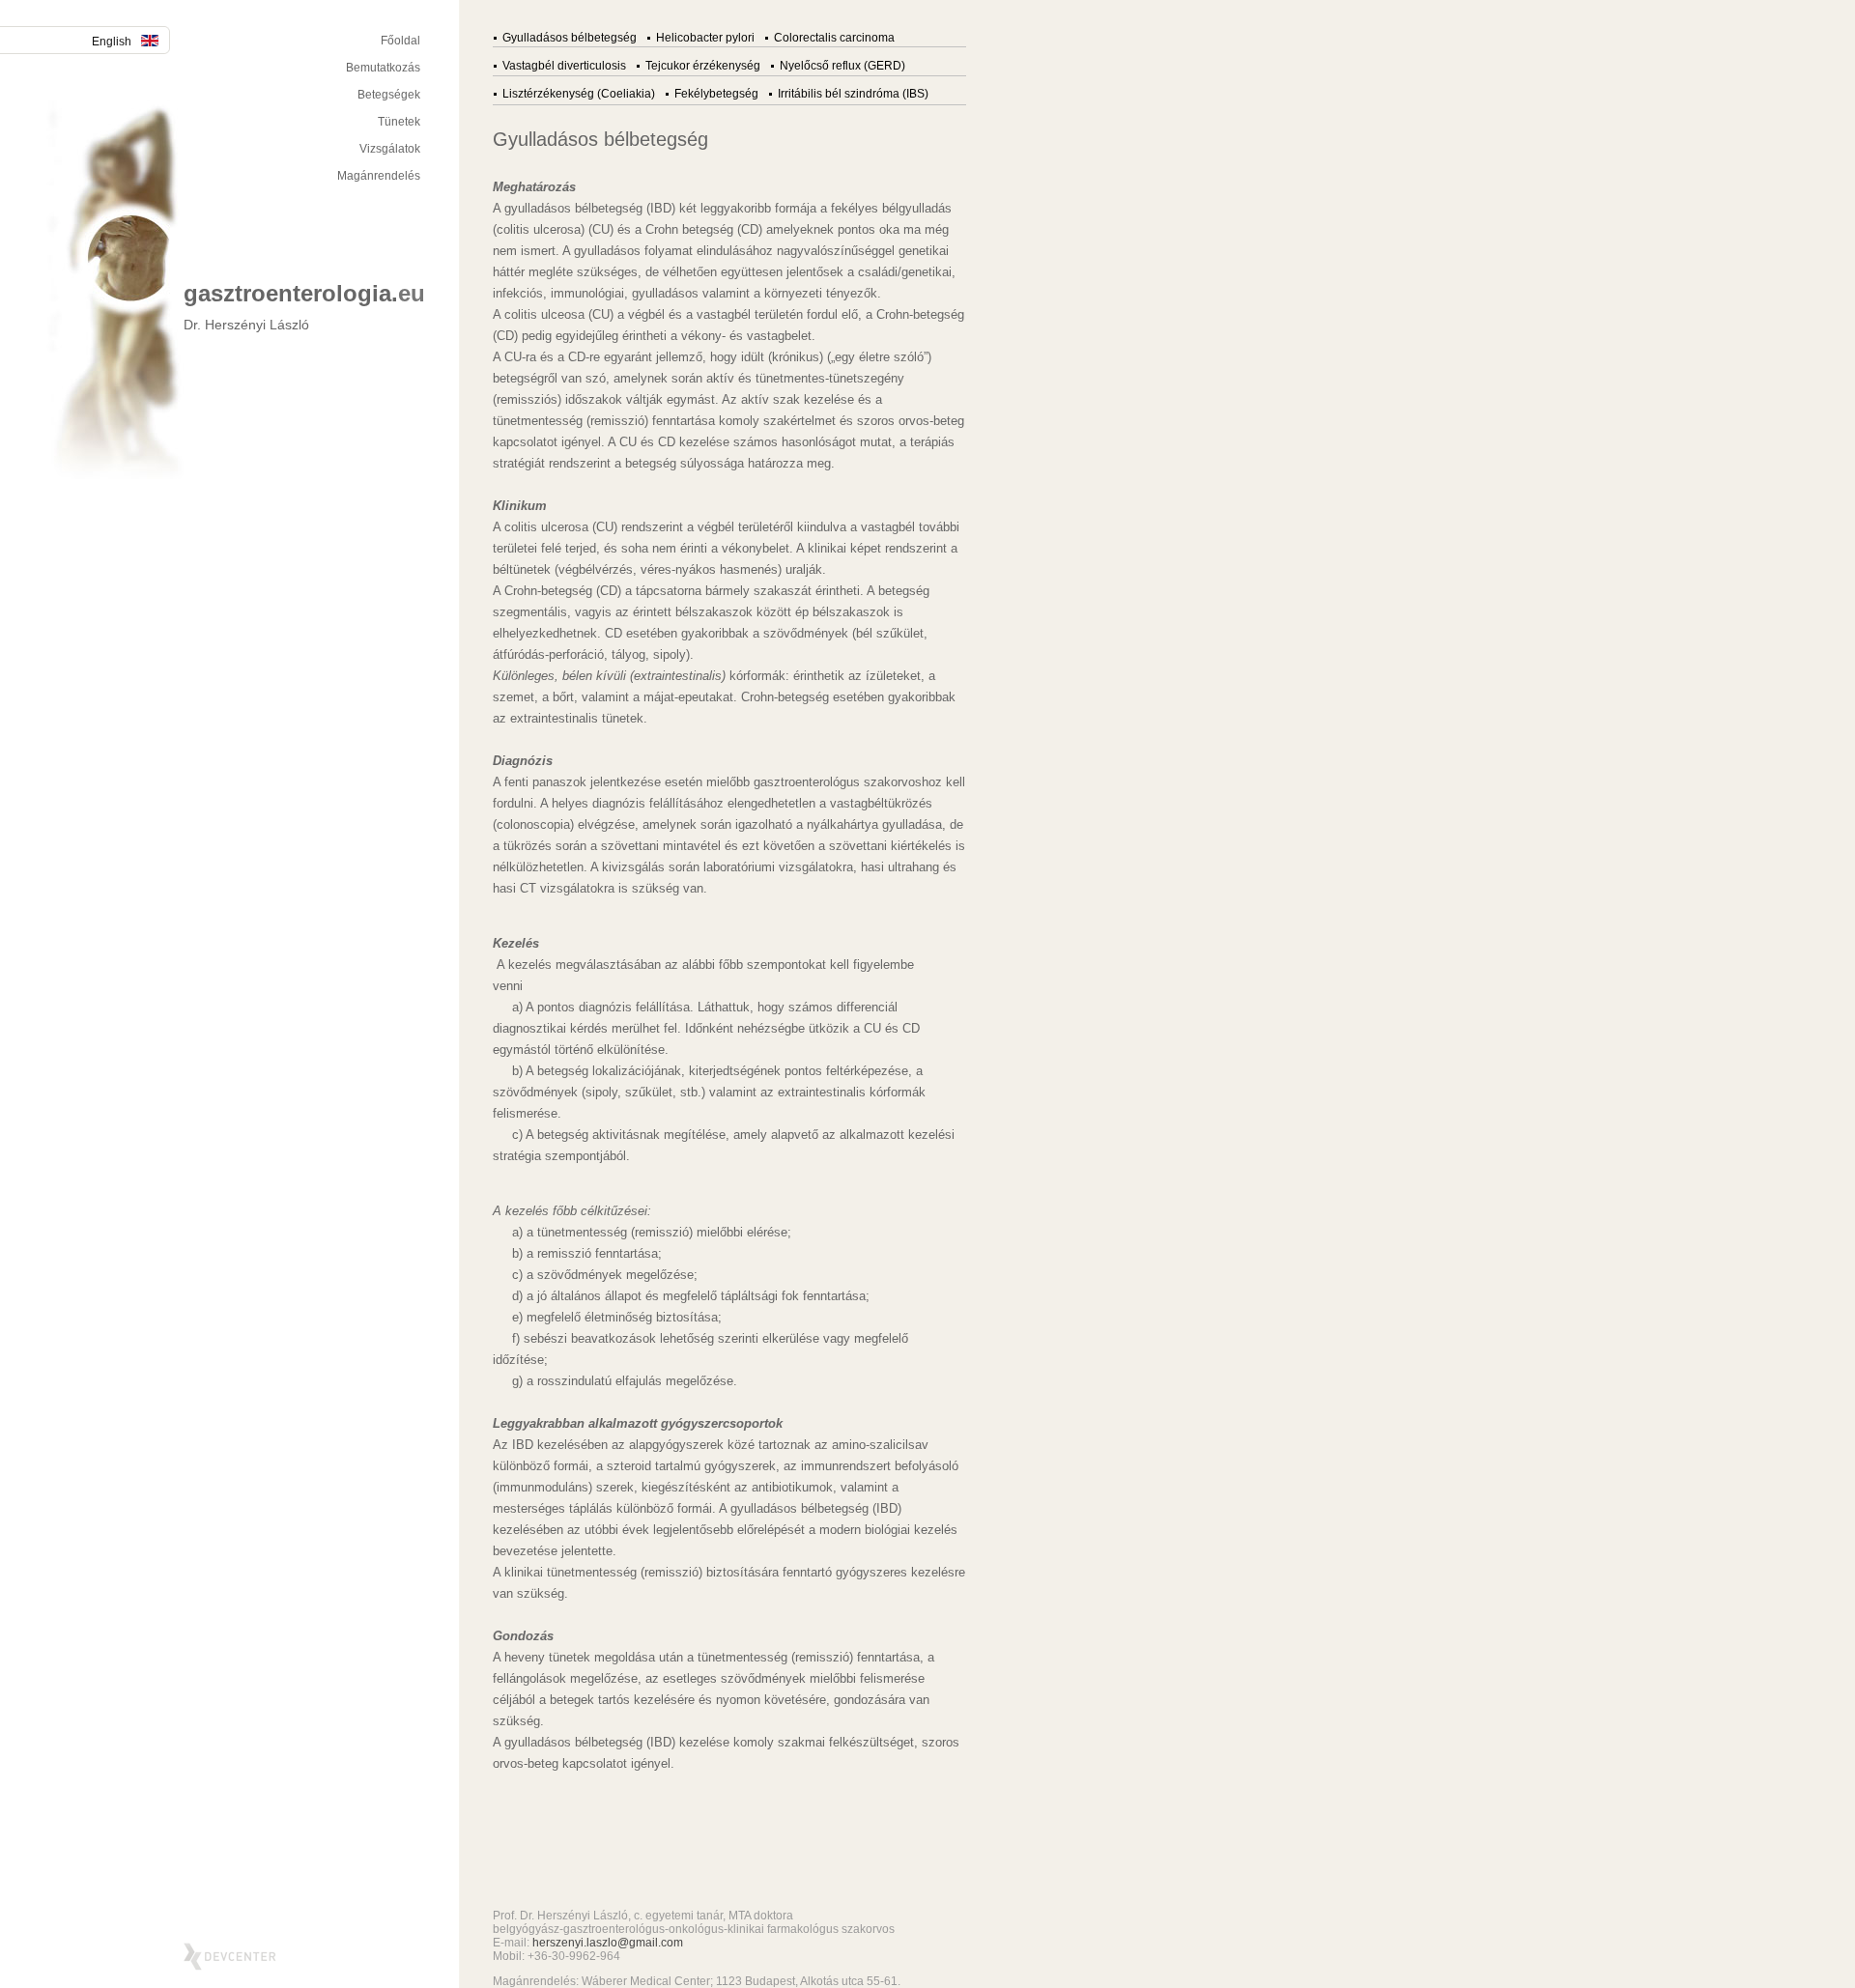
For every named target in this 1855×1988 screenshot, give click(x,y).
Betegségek (389, 95)
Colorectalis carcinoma (834, 38)
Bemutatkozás (383, 68)
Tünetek (399, 122)
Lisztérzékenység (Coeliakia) (579, 94)
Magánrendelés (379, 176)
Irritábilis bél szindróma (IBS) (853, 94)
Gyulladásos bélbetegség (570, 38)
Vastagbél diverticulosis (564, 66)
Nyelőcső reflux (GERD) (842, 66)
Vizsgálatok (390, 149)
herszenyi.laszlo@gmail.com (608, 1943)
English (112, 42)
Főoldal (400, 41)
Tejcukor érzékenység (703, 66)
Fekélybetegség (716, 94)
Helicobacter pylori (705, 38)
